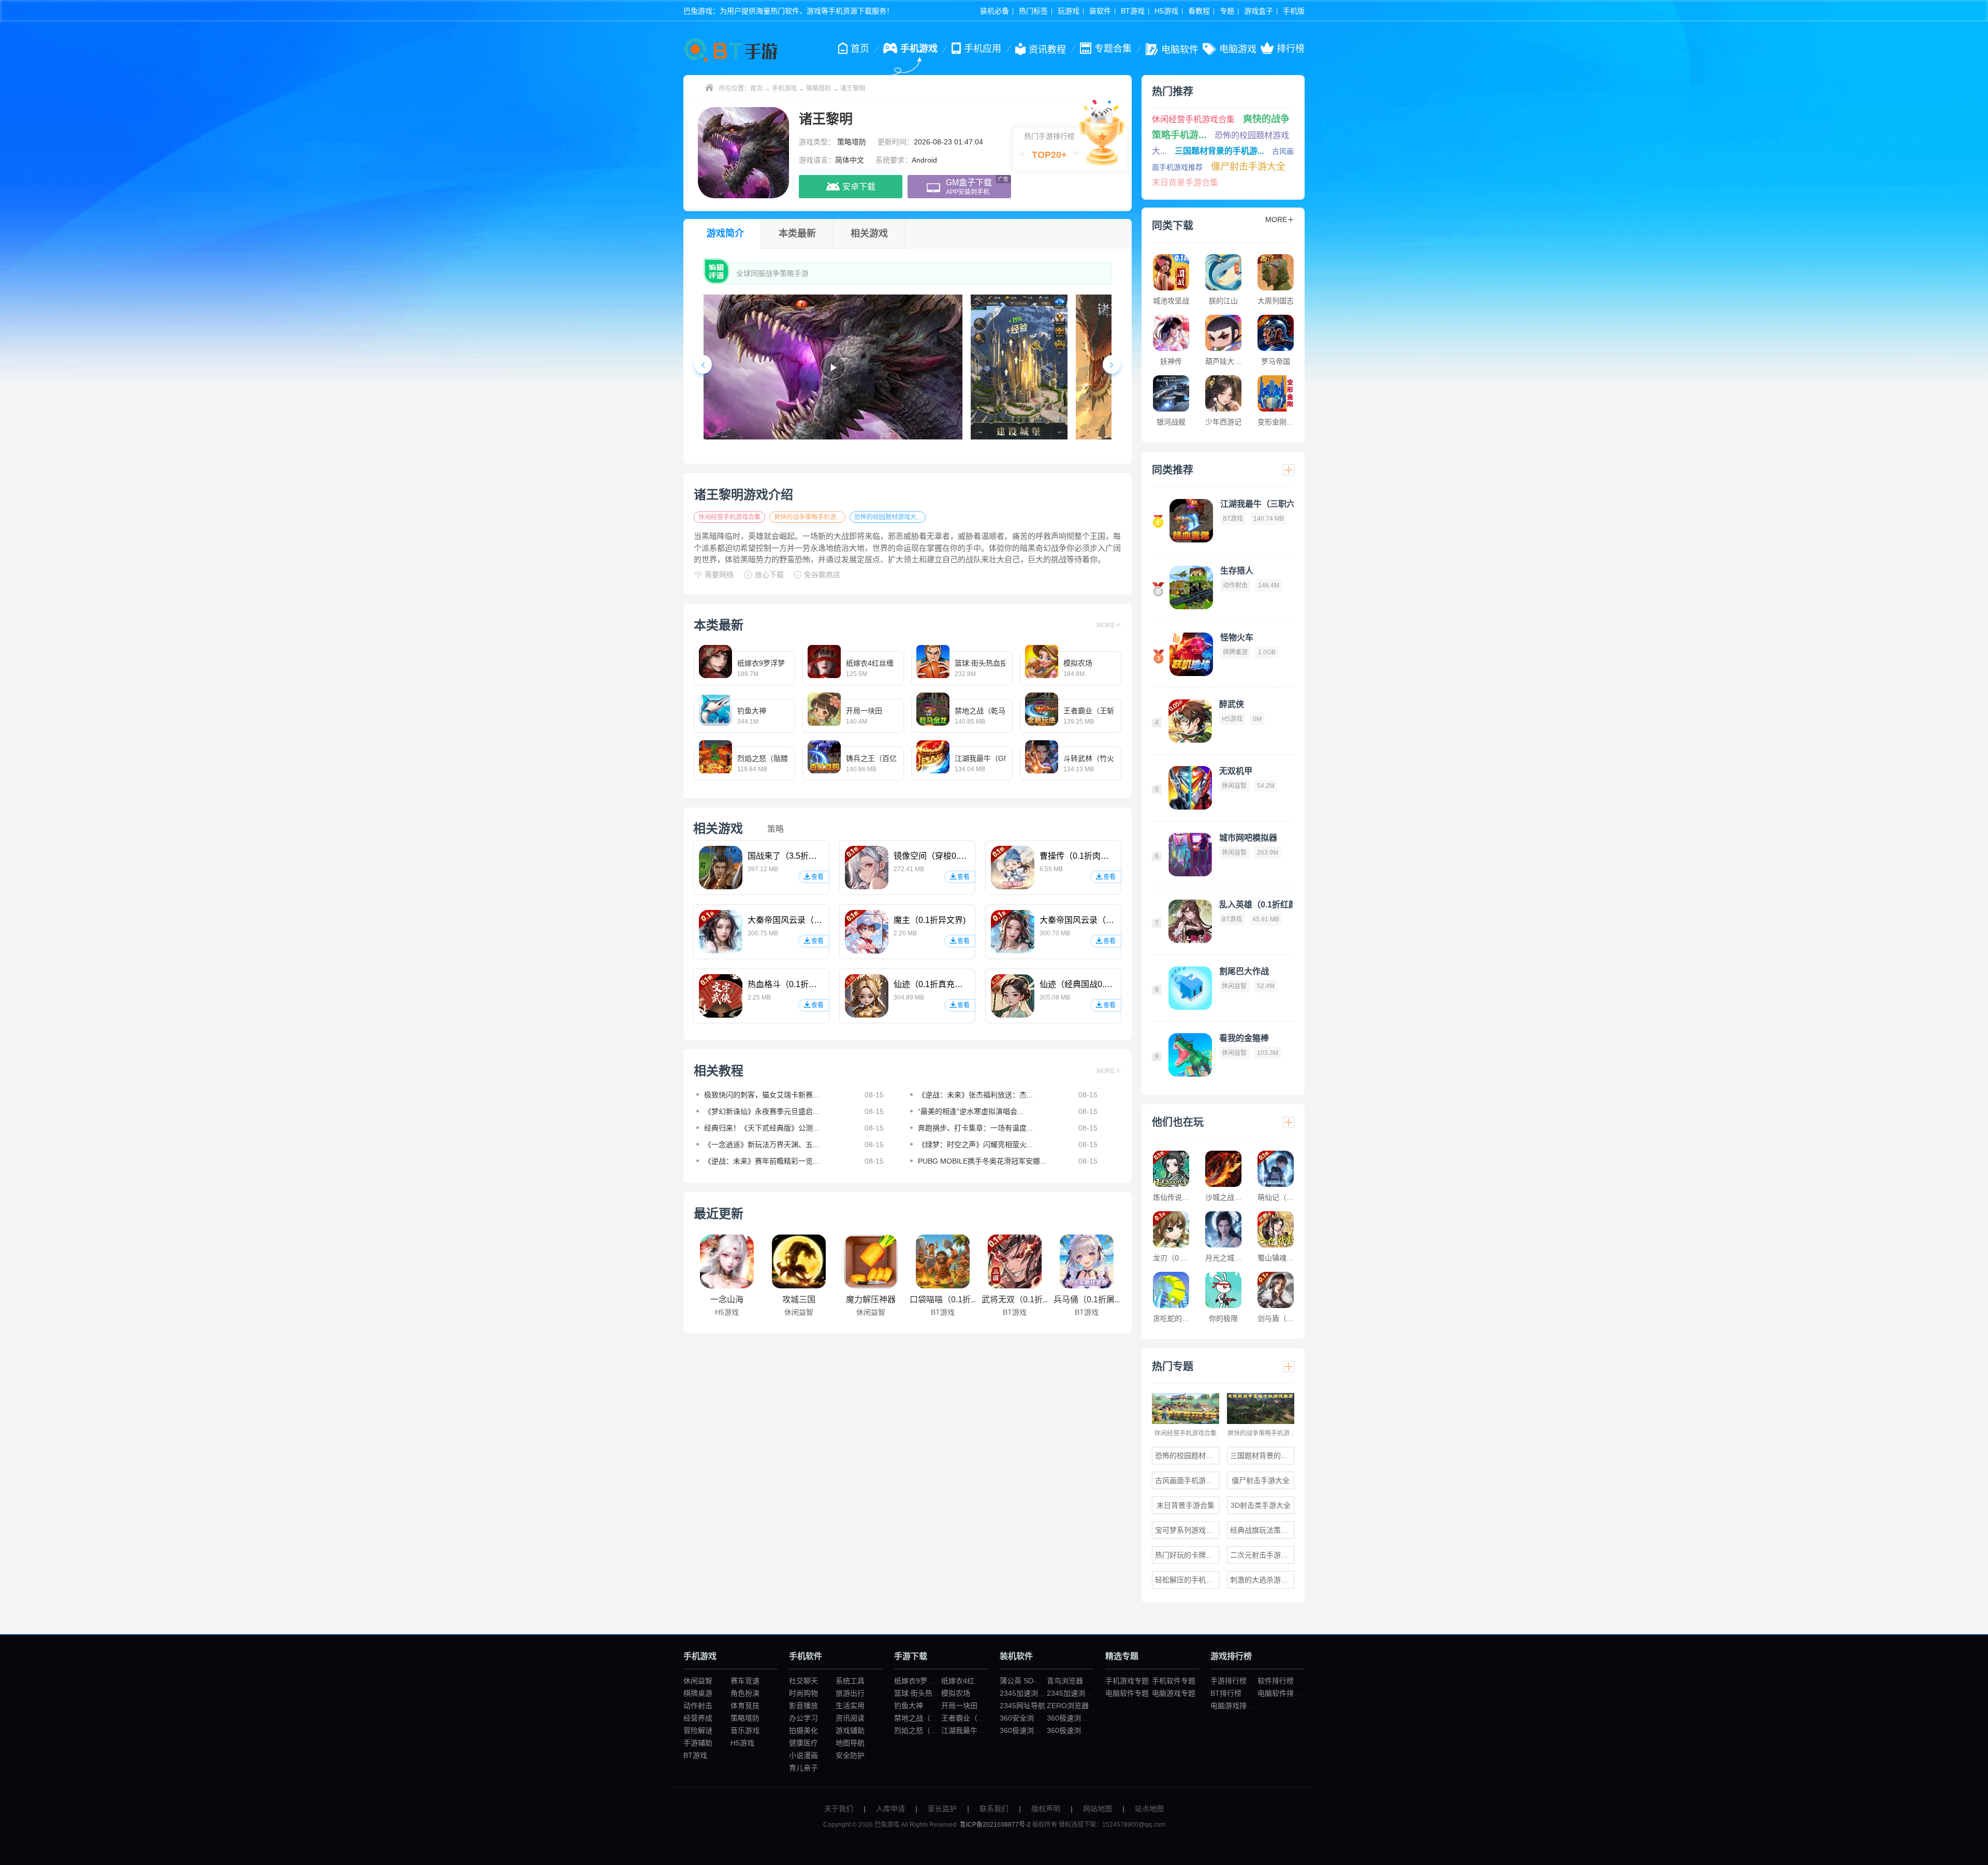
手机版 (1294, 11)
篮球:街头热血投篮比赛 (931, 1693)
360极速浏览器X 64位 (1082, 1718)
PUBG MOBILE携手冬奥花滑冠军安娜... (982, 1161)
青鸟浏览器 (1065, 1681)
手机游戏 (784, 89)
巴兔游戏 (887, 1825)
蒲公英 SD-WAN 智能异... (1041, 1681)
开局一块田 (959, 1706)
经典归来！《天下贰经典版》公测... (762, 1128)
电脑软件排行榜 (1283, 1693)
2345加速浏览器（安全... (1087, 1693)
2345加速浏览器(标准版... (1041, 1693)
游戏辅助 (850, 1730)
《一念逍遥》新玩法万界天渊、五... (762, 1144)
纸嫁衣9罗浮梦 (918, 1681)
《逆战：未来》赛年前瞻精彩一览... (762, 1161)
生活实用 (850, 1706)
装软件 (1100, 11)
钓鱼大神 (909, 1706)
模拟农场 (956, 1693)
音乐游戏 (745, 1730)
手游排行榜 (1229, 1681)
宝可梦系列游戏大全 (1187, 1530)
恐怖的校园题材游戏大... (888, 517)
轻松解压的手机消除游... (1187, 1580)
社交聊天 (803, 1681)
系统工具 (850, 1681)
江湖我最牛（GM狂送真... (983, 1730)
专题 (1227, 11)
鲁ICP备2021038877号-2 (995, 1825)
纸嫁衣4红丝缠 (965, 1681)
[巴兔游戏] (733, 50)
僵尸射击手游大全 (1248, 167)
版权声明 (1046, 1809)
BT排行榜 (1226, 1693)
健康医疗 (803, 1743)
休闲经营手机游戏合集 (729, 517)
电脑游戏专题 (1174, 1693)
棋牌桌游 (698, 1693)
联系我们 (994, 1809)
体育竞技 (745, 1706)
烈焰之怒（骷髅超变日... (933, 1730)
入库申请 (890, 1809)
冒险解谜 (698, 1730)
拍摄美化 (803, 1730)
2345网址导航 (1022, 1706)
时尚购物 (803, 1693)
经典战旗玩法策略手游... (1262, 1530)
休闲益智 (698, 1681)
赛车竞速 (745, 1681)
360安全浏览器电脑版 (1035, 1718)
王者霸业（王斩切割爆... (981, 1718)
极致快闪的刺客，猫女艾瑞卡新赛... (762, 1095)
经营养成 (698, 1718)
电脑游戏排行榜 (1236, 1706)
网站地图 (1098, 1809)
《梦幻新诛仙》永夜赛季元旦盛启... (762, 1111)
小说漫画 (803, 1755)
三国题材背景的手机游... (1219, 151)
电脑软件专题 (1127, 1693)
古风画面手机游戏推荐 (1187, 1480)
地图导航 (850, 1743)
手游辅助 (698, 1743)
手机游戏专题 (1127, 1681)
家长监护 (942, 1809)
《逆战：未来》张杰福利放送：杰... (975, 1095)
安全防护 (850, 1755)
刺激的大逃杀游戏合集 (1262, 1580)
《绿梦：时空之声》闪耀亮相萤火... (975, 1144)
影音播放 (803, 1706)
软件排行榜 (1276, 1681)
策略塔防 (818, 89)
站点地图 (1149, 1809)
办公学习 (803, 1718)
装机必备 (995, 11)
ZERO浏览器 (1068, 1706)
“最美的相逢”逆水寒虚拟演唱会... (971, 1111)
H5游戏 (1166, 11)
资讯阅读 (850, 1718)
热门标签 (1033, 11)
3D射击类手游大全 (1261, 1505)
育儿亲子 (803, 1768)
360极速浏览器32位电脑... (1042, 1730)
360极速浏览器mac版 (1082, 1730)
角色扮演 (745, 1693)
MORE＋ (1109, 625)
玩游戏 (1069, 11)
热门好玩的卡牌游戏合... (1187, 1555)
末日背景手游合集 (1185, 182)
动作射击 (698, 1706)
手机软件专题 (1174, 1681)
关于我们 (839, 1809)
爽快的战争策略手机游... (807, 517)
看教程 (1199, 11)
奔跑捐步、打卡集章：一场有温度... (975, 1128)
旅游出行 (850, 1693)
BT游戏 (1133, 11)
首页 (756, 89)
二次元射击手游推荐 (1262, 1555)
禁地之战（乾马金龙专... (933, 1718)
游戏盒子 (1259, 11)
